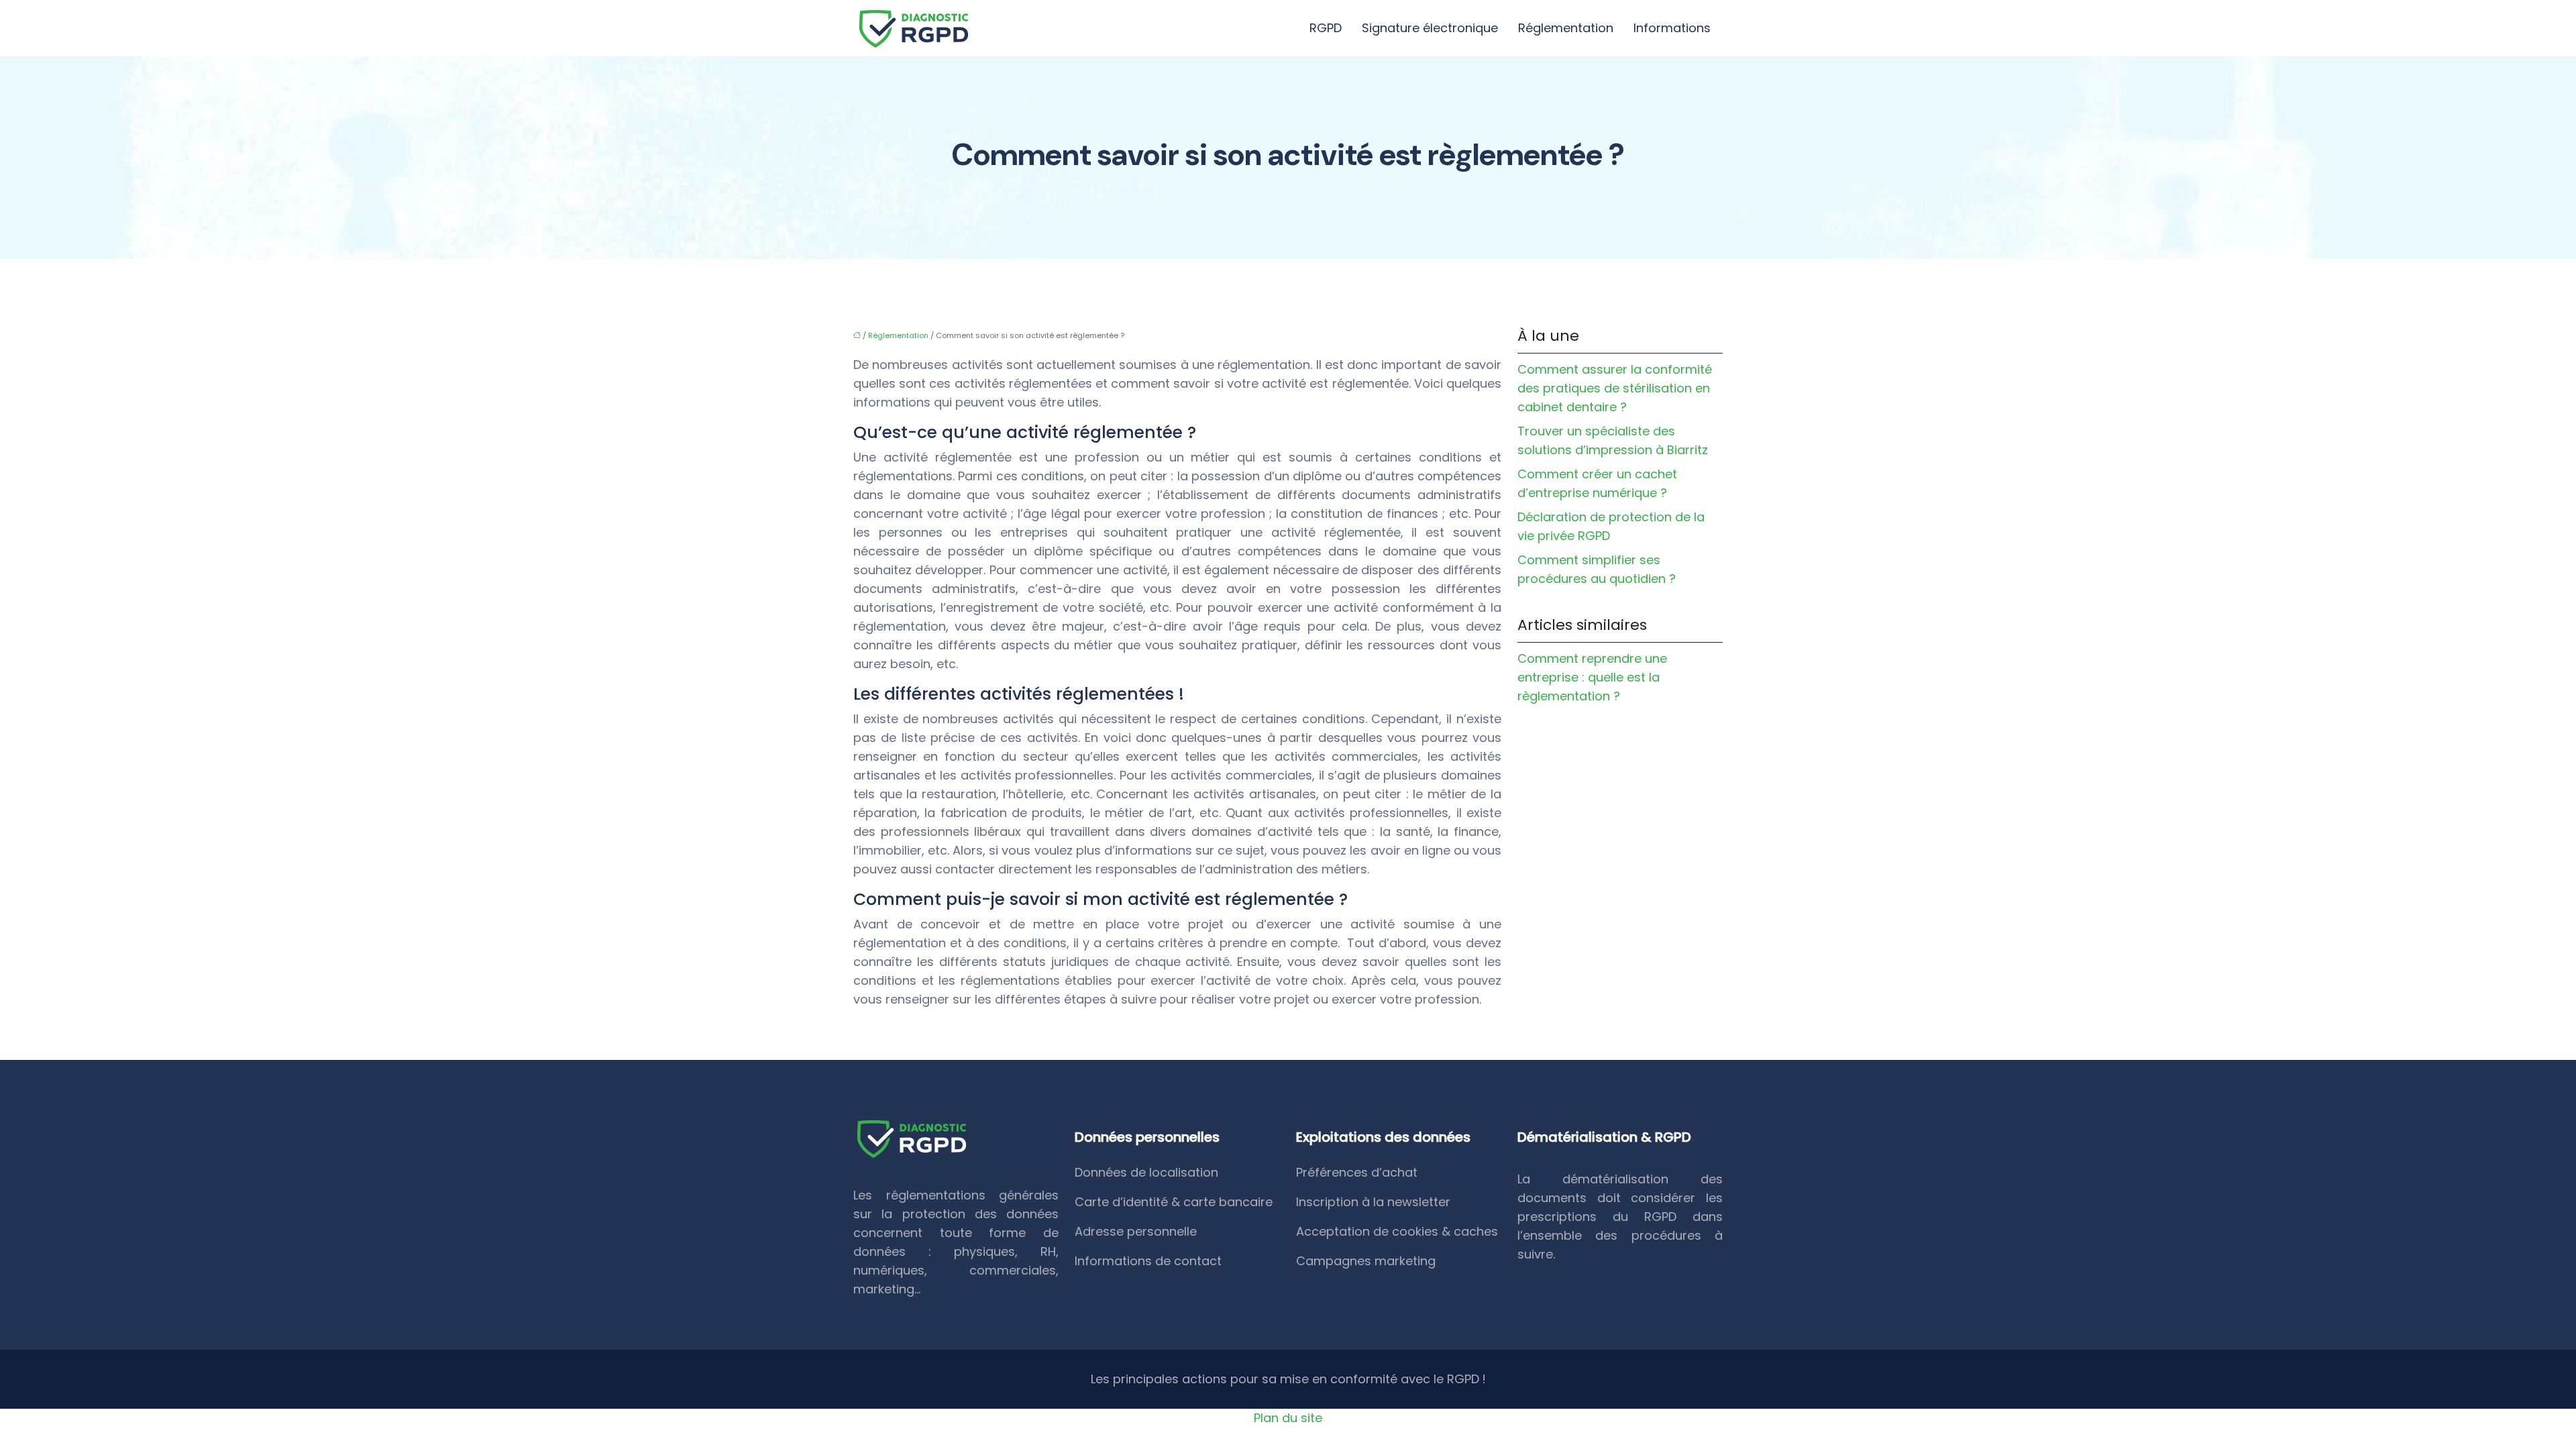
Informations (1672, 28)
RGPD (1326, 28)
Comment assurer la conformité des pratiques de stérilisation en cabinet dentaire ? (1615, 388)
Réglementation (1566, 28)
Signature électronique (1430, 28)
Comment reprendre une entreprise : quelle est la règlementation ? (1592, 677)
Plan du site (1288, 1418)
